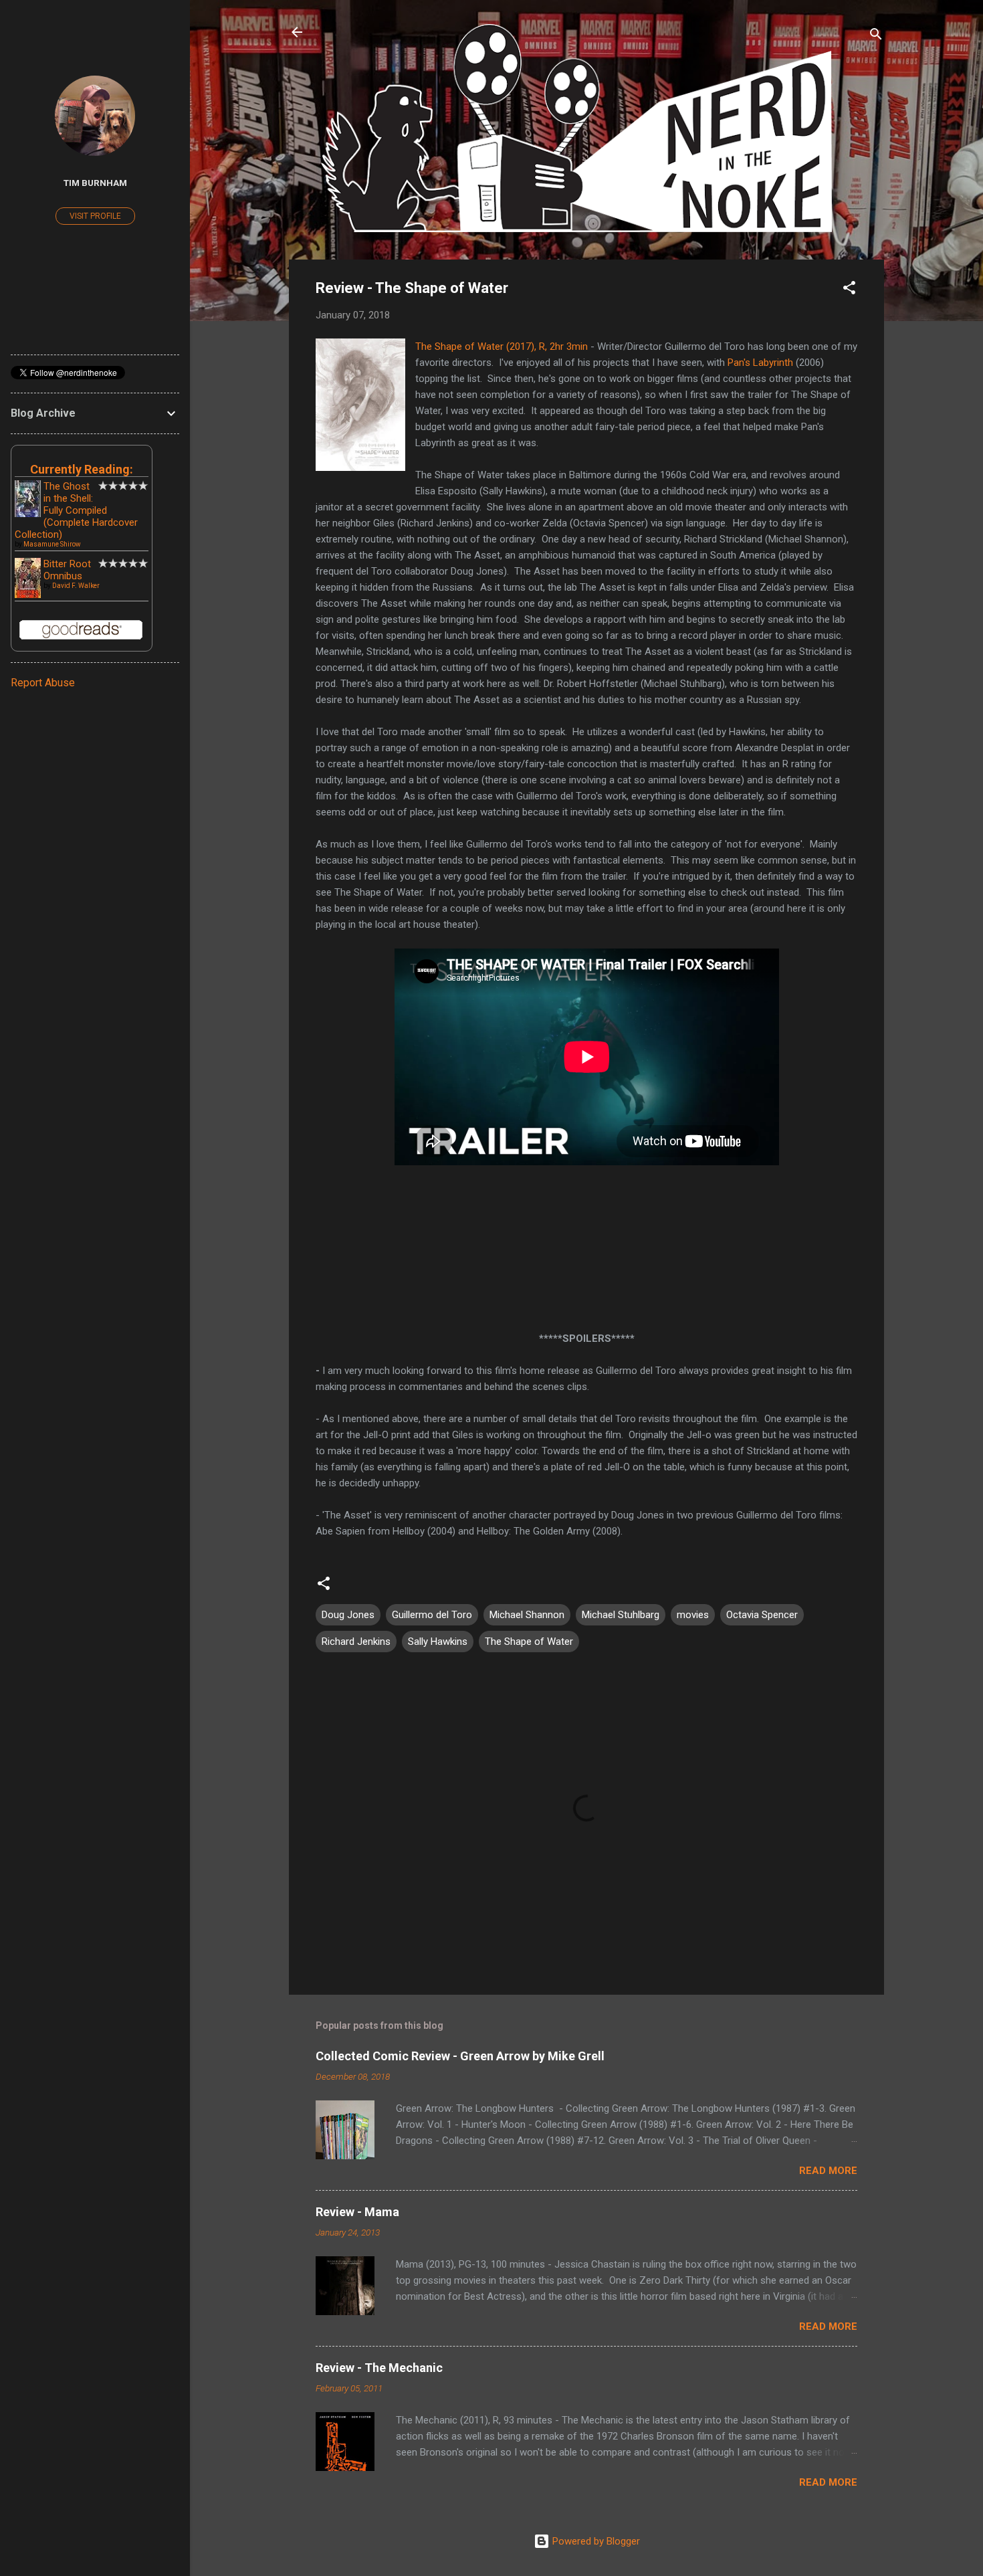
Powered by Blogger (595, 2541)
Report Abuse (43, 683)
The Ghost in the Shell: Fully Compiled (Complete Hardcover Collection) (76, 510)
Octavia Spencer (762, 1615)
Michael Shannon (527, 1615)
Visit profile (95, 216)
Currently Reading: (82, 469)
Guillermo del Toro (432, 1615)
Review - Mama (357, 2212)
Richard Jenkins (356, 1642)
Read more (828, 2171)
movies (693, 1615)
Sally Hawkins (438, 1642)
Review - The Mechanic (379, 2368)
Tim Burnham (95, 183)
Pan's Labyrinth (760, 363)
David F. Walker (76, 586)
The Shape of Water (529, 1642)
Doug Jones (348, 1615)
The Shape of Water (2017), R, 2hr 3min (502, 346)
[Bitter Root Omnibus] (28, 596)
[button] (849, 290)
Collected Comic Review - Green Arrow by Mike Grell (460, 2056)
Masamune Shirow (52, 544)
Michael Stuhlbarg (621, 1615)
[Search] (876, 36)
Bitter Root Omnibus (67, 570)
